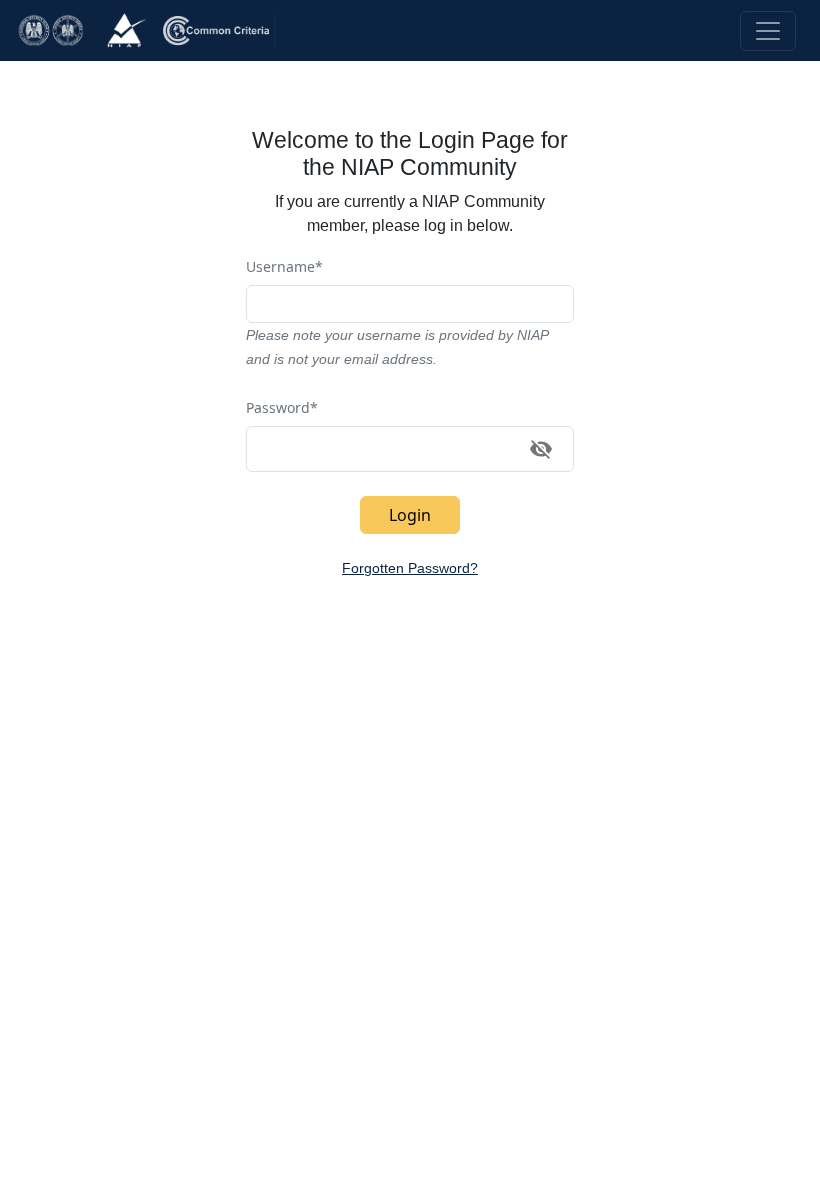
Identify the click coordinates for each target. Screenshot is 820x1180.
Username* (284, 266)
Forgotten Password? (410, 568)
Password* (282, 407)
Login (410, 515)
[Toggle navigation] (768, 31)
